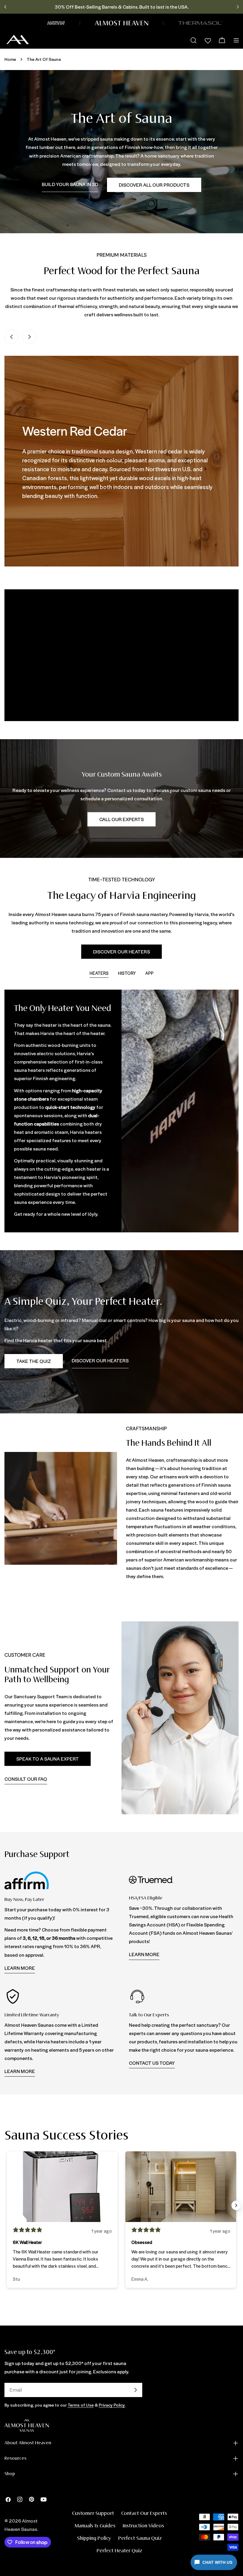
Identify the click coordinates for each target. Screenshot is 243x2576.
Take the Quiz (34, 1361)
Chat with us (217, 2562)
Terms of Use (81, 2405)
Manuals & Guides (95, 2526)
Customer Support (93, 2514)
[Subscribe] (135, 2390)
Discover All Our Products (154, 185)
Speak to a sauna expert (48, 1759)
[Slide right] (29, 337)
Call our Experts (121, 819)
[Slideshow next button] (236, 2205)
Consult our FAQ (26, 1779)
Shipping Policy (94, 2538)
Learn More (20, 1968)
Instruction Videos (143, 2526)
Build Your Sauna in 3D (70, 184)
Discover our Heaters (121, 951)
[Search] (194, 40)
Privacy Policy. (112, 2405)
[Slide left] (12, 337)
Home (10, 59)
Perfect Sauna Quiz (140, 2538)
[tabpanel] (121, 1111)
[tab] (99, 974)
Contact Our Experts (144, 2514)
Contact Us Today (152, 2063)
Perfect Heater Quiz (119, 2551)
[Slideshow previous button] (7, 2205)
